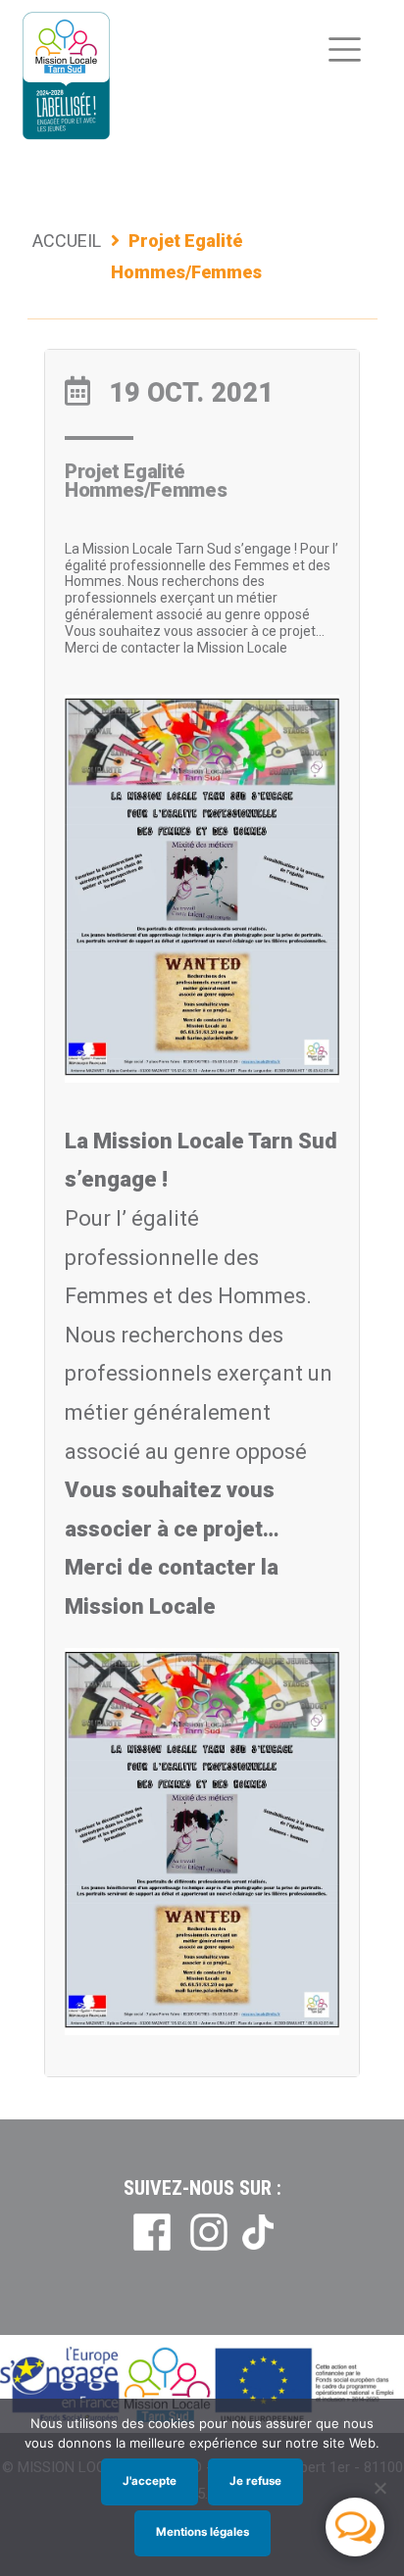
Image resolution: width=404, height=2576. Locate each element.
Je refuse (255, 2481)
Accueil (67, 241)
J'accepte (150, 2481)
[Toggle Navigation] (345, 49)
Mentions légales (202, 2532)
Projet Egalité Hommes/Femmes (146, 481)
